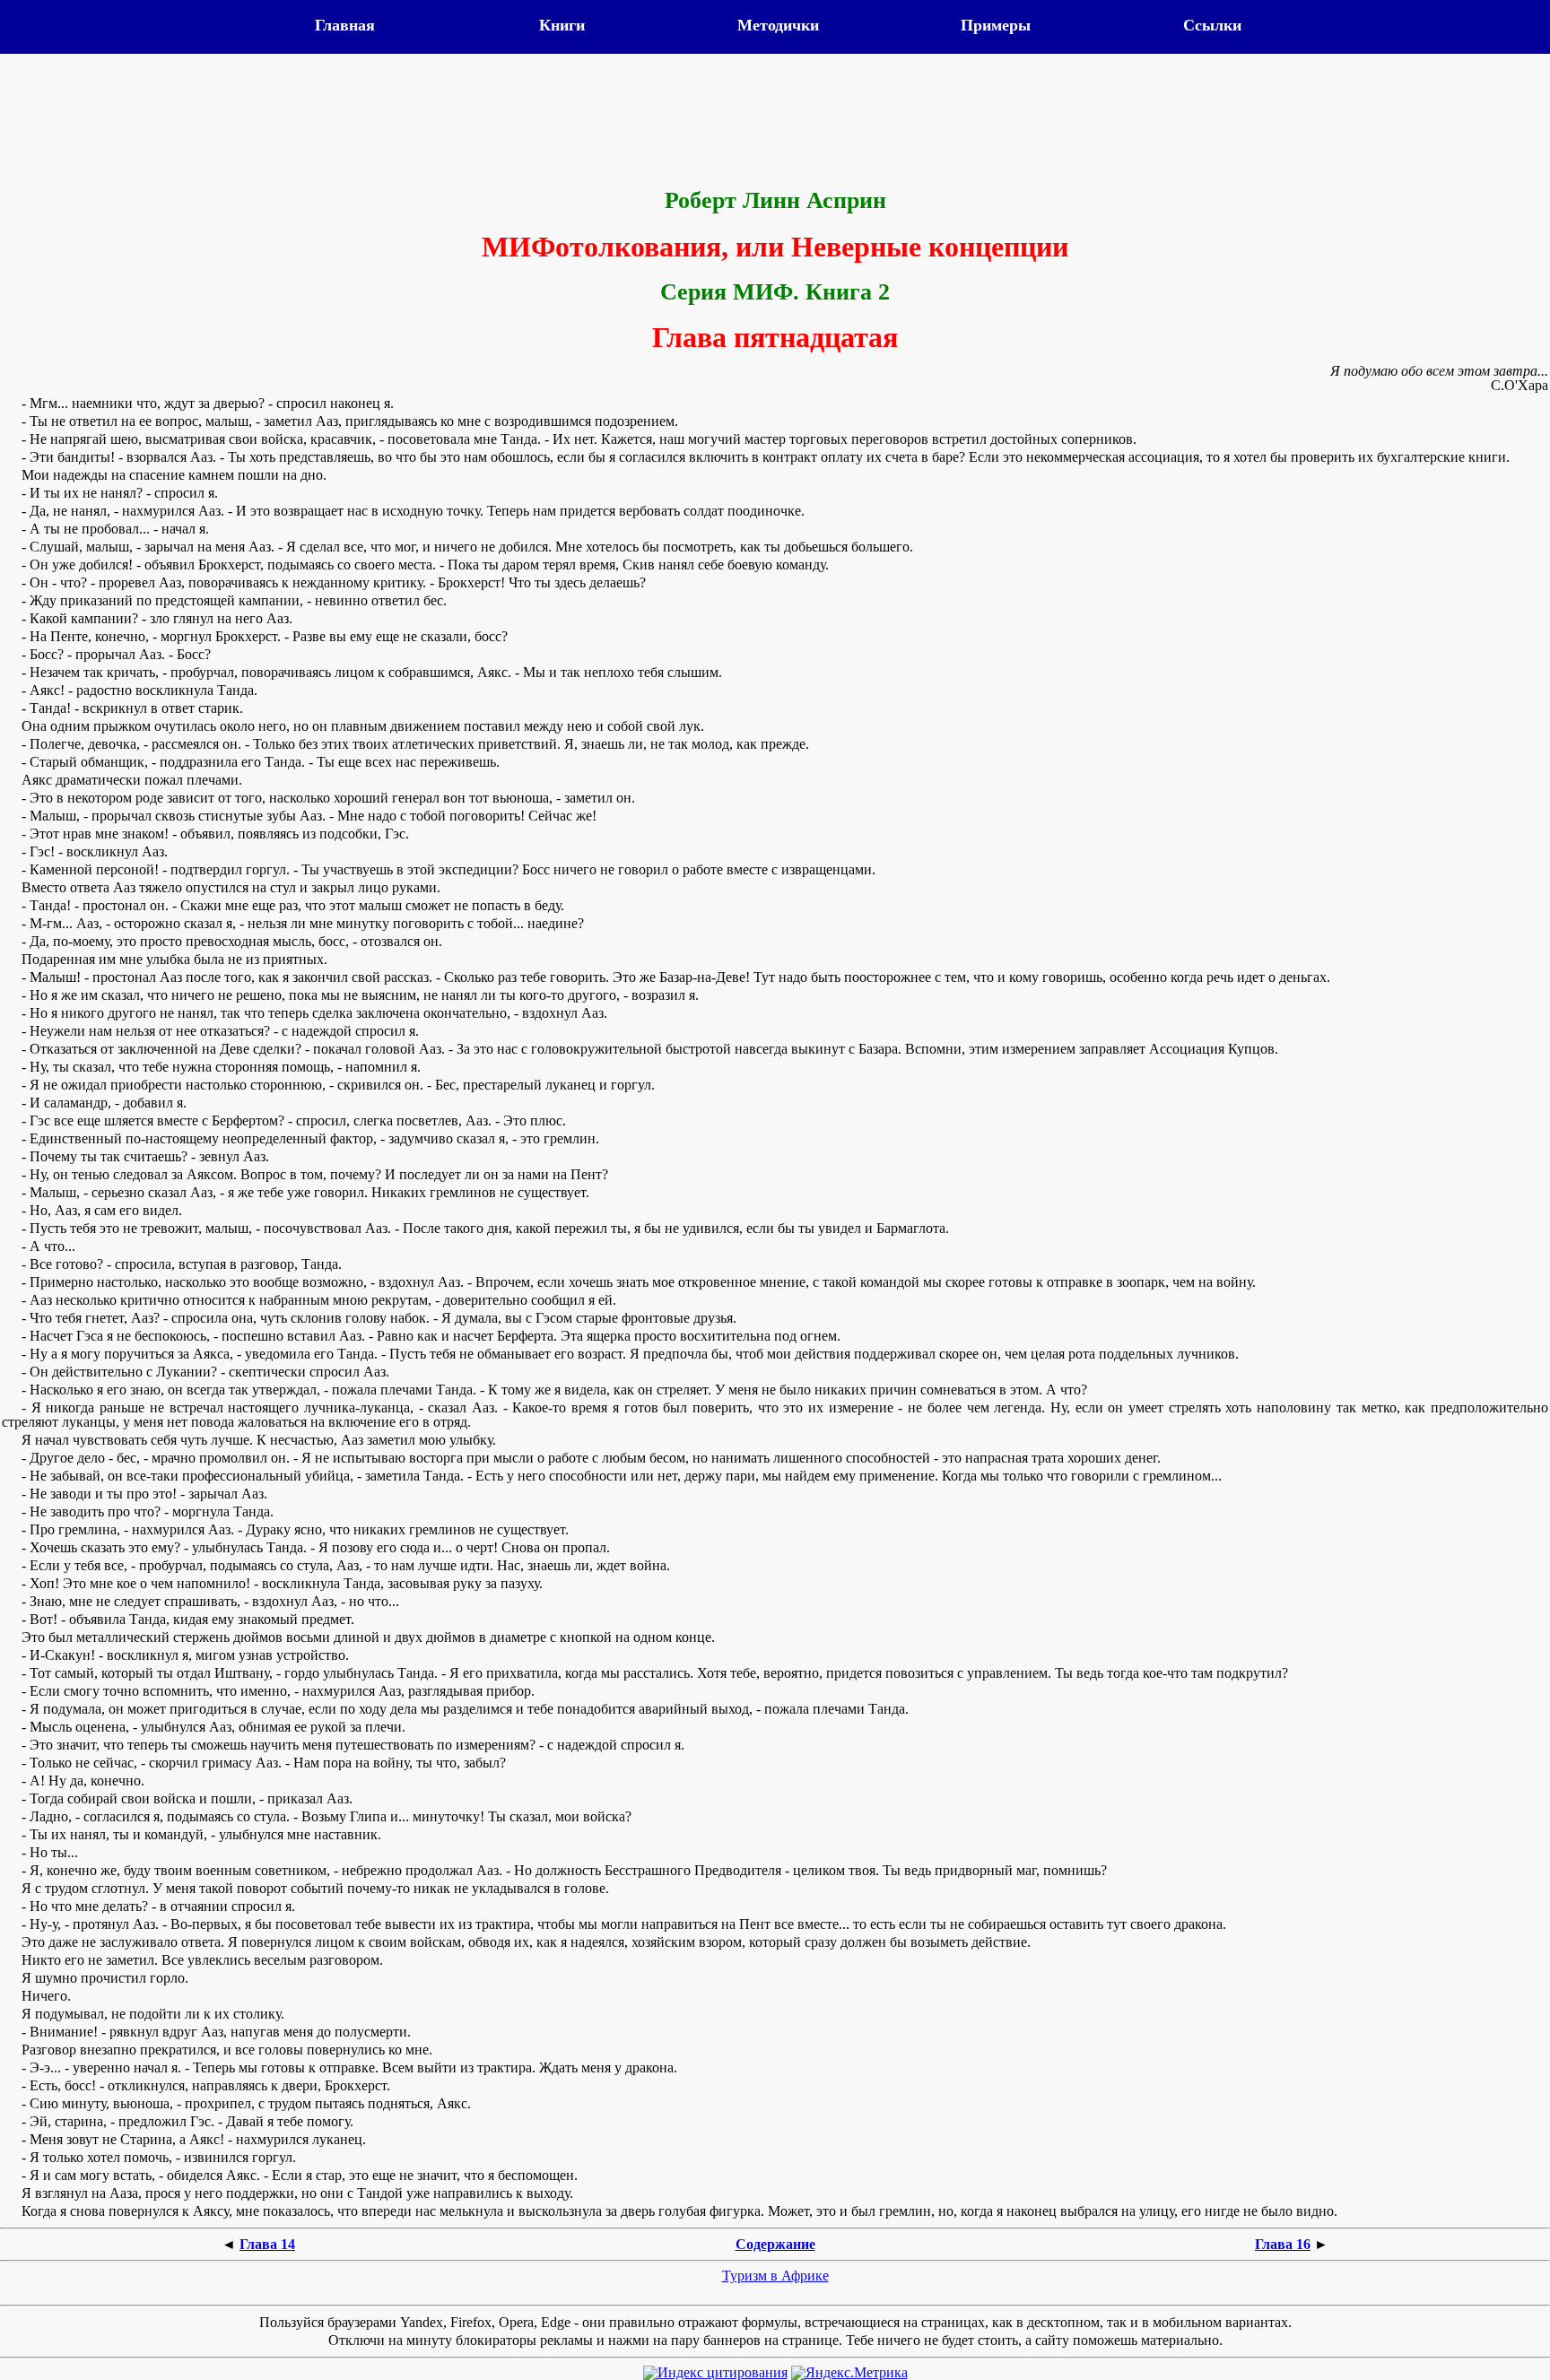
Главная (345, 25)
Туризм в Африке (775, 2276)
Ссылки (1212, 25)
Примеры (996, 25)
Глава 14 (267, 2244)
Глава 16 (1283, 2244)
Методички (778, 25)
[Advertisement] (775, 123)
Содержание (775, 2244)
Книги (562, 25)
